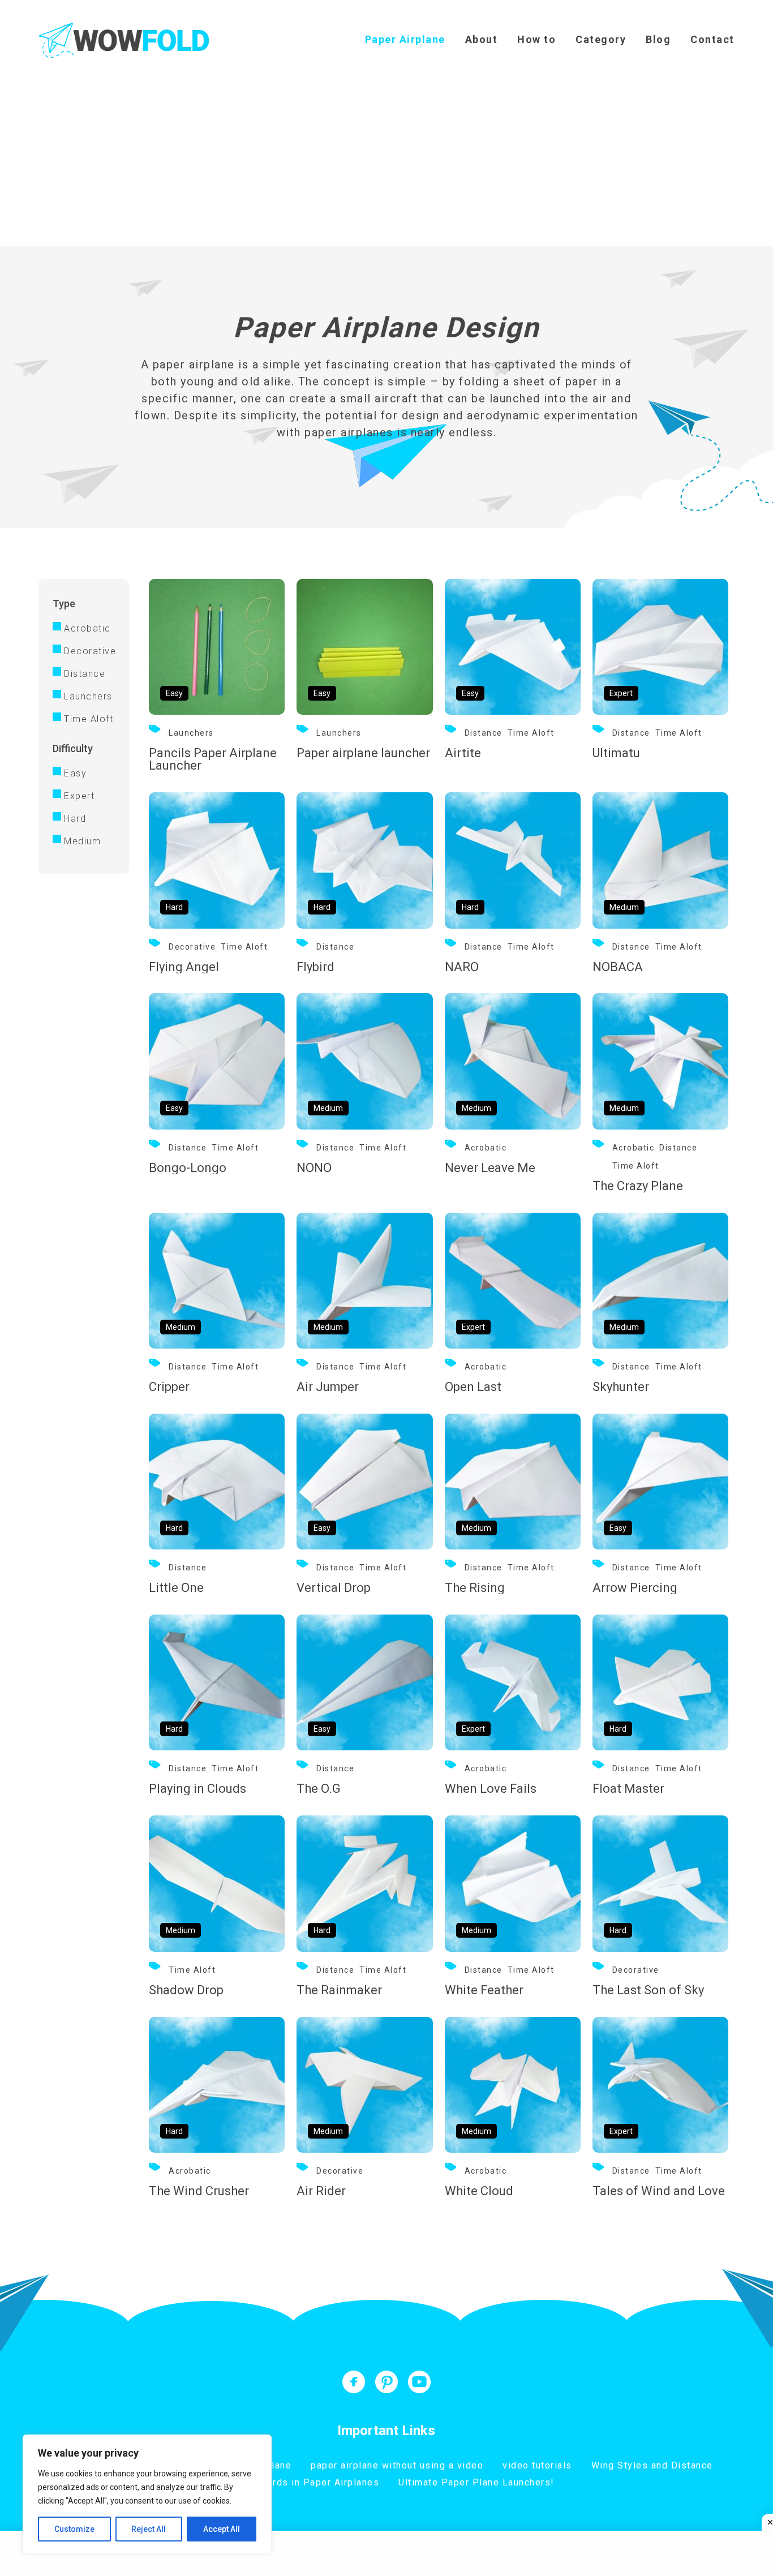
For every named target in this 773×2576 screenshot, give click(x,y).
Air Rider (321, 2191)
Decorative (89, 651)
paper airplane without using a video (397, 2465)
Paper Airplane (405, 39)
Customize (74, 2529)
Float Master (628, 1789)
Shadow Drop (186, 1990)
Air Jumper (328, 1387)
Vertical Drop (334, 1588)
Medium (82, 841)
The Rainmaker (339, 1990)
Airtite (463, 753)
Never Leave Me (490, 1168)
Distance (85, 674)
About (482, 39)
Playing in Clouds (197, 1789)
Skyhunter (621, 1387)
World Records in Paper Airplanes (299, 2482)
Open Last (473, 1387)
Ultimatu (616, 753)
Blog (658, 39)
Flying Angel (184, 967)
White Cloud (479, 2191)
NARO (462, 967)
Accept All (222, 2529)
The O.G (319, 1789)
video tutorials (537, 2465)
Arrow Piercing (635, 1588)
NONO (314, 1168)
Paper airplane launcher (363, 753)
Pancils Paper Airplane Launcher (213, 759)
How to (536, 39)
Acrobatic (87, 628)
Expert (79, 796)
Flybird (315, 967)
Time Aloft (89, 719)
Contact (712, 39)
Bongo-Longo (188, 1168)
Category (601, 39)
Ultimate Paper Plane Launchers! (476, 2482)
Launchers (88, 696)
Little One (176, 1588)
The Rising (475, 1588)
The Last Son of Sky (648, 1990)
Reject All (149, 2529)
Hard (75, 819)
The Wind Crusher (199, 2191)
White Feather (484, 1990)
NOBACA (618, 967)
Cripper (169, 1387)
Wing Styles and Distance (652, 2465)
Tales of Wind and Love (659, 2191)
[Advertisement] (386, 161)
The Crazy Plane (638, 1186)
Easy (75, 773)
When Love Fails (491, 1789)
